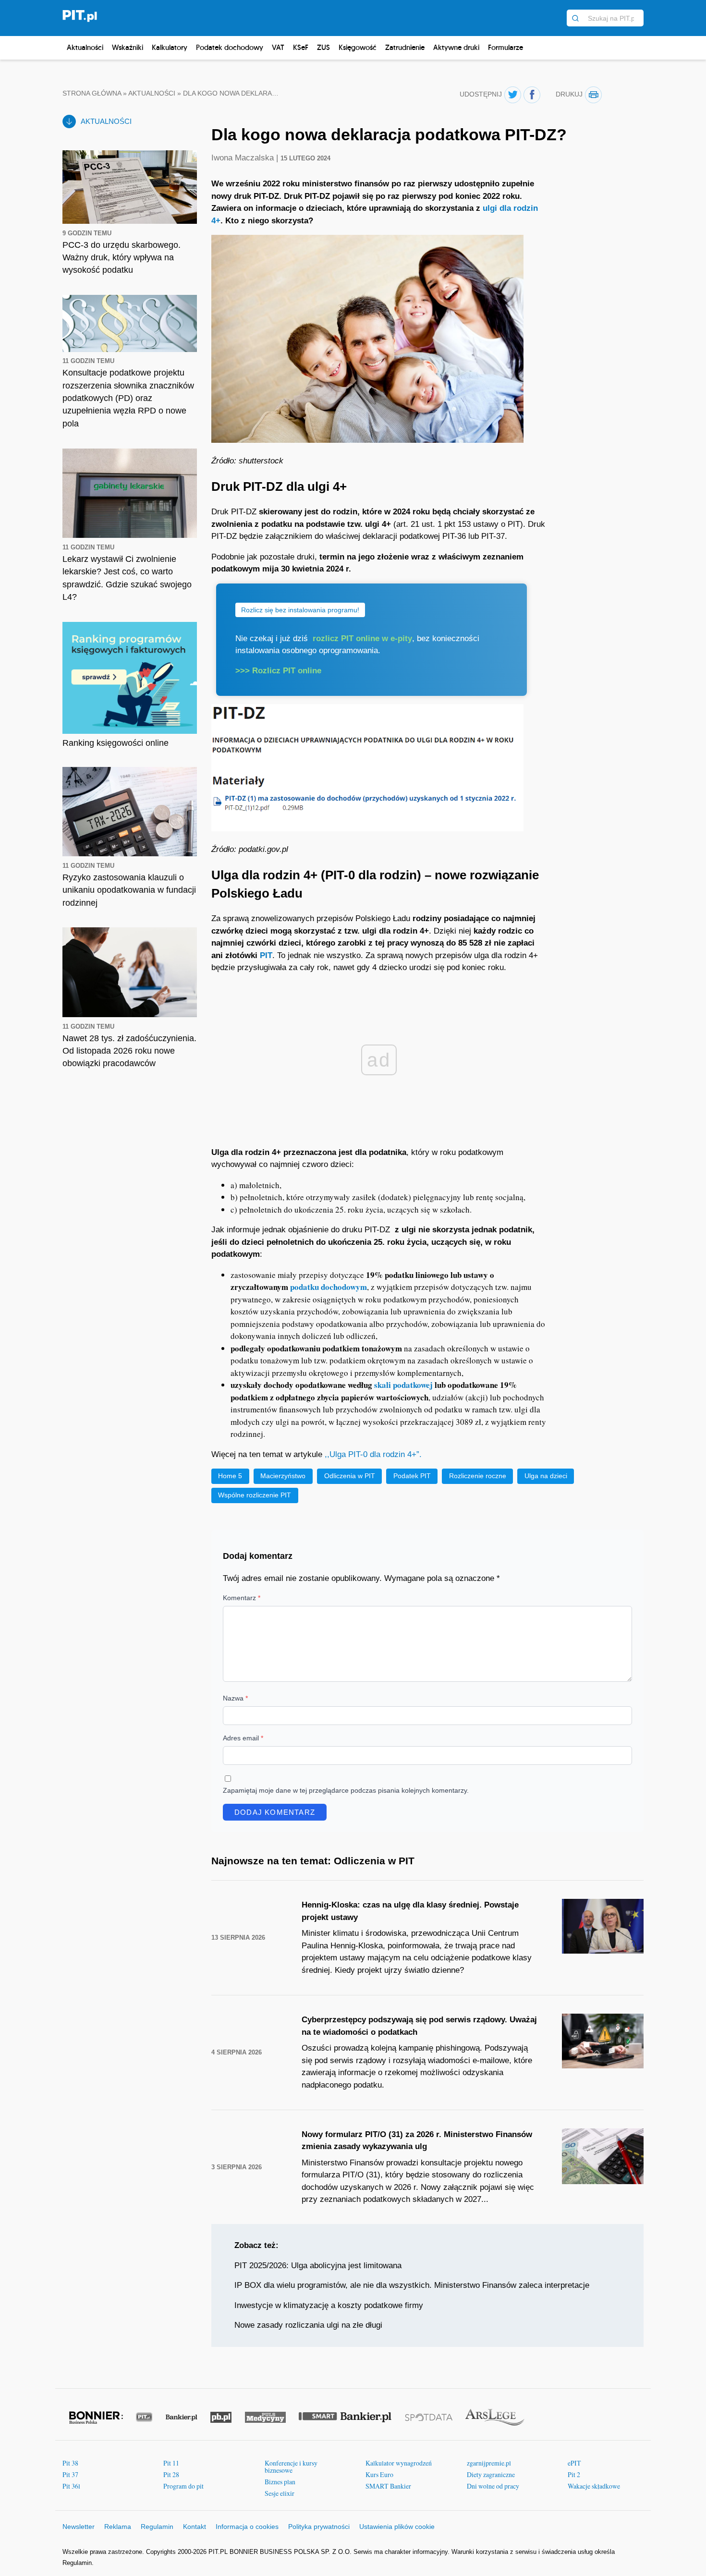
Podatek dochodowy (230, 47)
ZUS (323, 47)
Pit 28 (171, 2474)
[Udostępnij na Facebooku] (532, 95)
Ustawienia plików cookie (397, 2527)
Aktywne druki (456, 47)
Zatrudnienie (405, 47)
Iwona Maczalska (244, 158)
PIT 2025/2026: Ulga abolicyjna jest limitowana (318, 2266)
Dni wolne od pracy (493, 2486)
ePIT (574, 2463)
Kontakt (195, 2527)
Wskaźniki (128, 47)
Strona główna (92, 93)
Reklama (118, 2527)
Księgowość (358, 47)
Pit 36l (71, 2486)
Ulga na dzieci (546, 1476)
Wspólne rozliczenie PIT (255, 1495)
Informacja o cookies (247, 2527)
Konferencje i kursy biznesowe (291, 2467)
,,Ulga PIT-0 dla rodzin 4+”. (374, 1454)
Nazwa (235, 1698)
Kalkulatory (170, 47)
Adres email (243, 1738)
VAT (278, 47)
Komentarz (242, 1598)
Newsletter (79, 2527)
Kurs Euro (379, 2474)
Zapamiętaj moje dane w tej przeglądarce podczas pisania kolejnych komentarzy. (346, 1790)
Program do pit (183, 2486)
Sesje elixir (280, 2493)
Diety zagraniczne (491, 2474)
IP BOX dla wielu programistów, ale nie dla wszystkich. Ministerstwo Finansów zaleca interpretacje (412, 2285)
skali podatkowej (403, 1385)
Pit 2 (574, 2474)
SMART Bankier (388, 2486)
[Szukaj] (575, 18)
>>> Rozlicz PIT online (278, 671)
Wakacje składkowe (594, 2486)
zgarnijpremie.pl (489, 2463)
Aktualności (85, 47)
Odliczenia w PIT (350, 1476)
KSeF (301, 47)
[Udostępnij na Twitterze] (513, 95)
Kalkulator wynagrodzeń (399, 2463)
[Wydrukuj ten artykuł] (593, 95)
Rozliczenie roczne (478, 1476)
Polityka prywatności (319, 2527)
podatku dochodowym (329, 1287)
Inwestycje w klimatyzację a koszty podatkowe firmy (329, 2305)
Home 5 (230, 1476)
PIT (266, 955)
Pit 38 (70, 2463)
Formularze (505, 47)
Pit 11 (171, 2463)
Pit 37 (70, 2474)
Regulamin (157, 2527)
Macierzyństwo (283, 1476)
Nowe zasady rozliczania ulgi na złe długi (308, 2325)
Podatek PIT (412, 1476)
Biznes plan (280, 2482)
